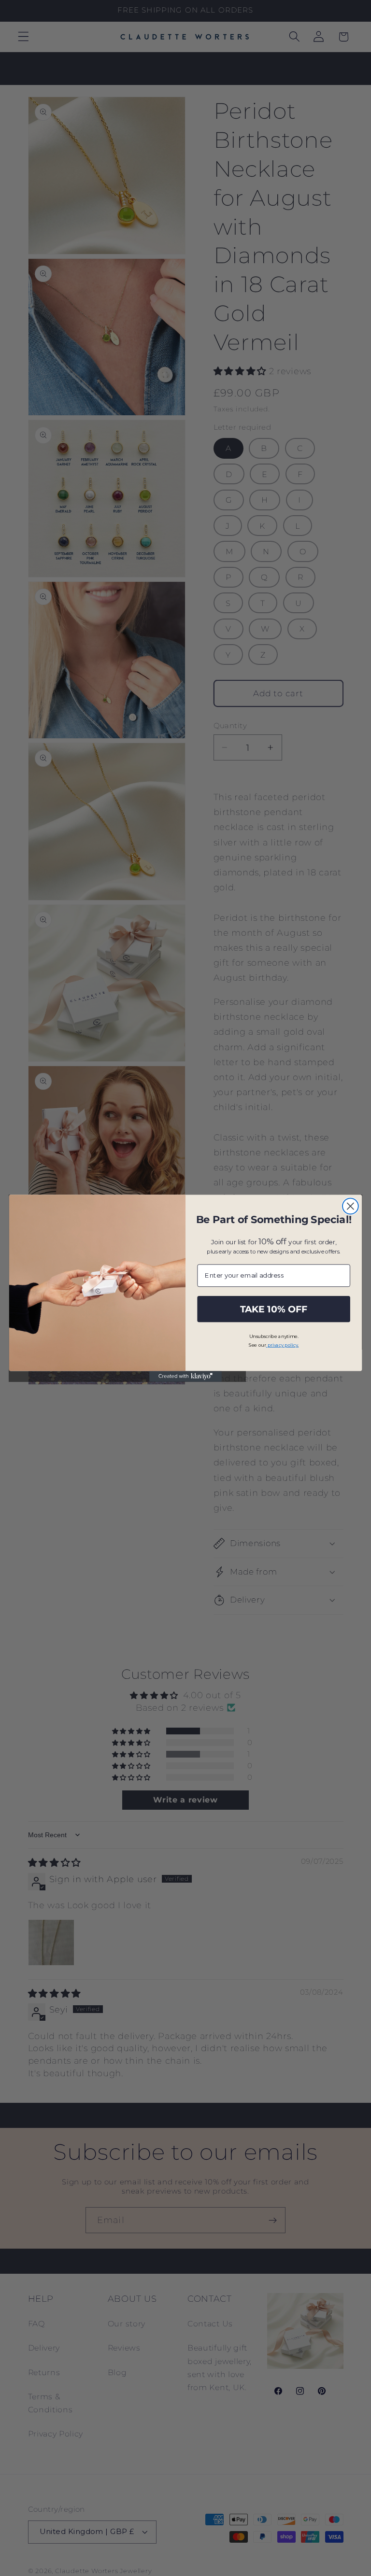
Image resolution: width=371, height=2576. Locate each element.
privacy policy (283, 1344)
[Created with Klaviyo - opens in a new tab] (185, 1376)
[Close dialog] (350, 1206)
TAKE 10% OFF (274, 1309)
